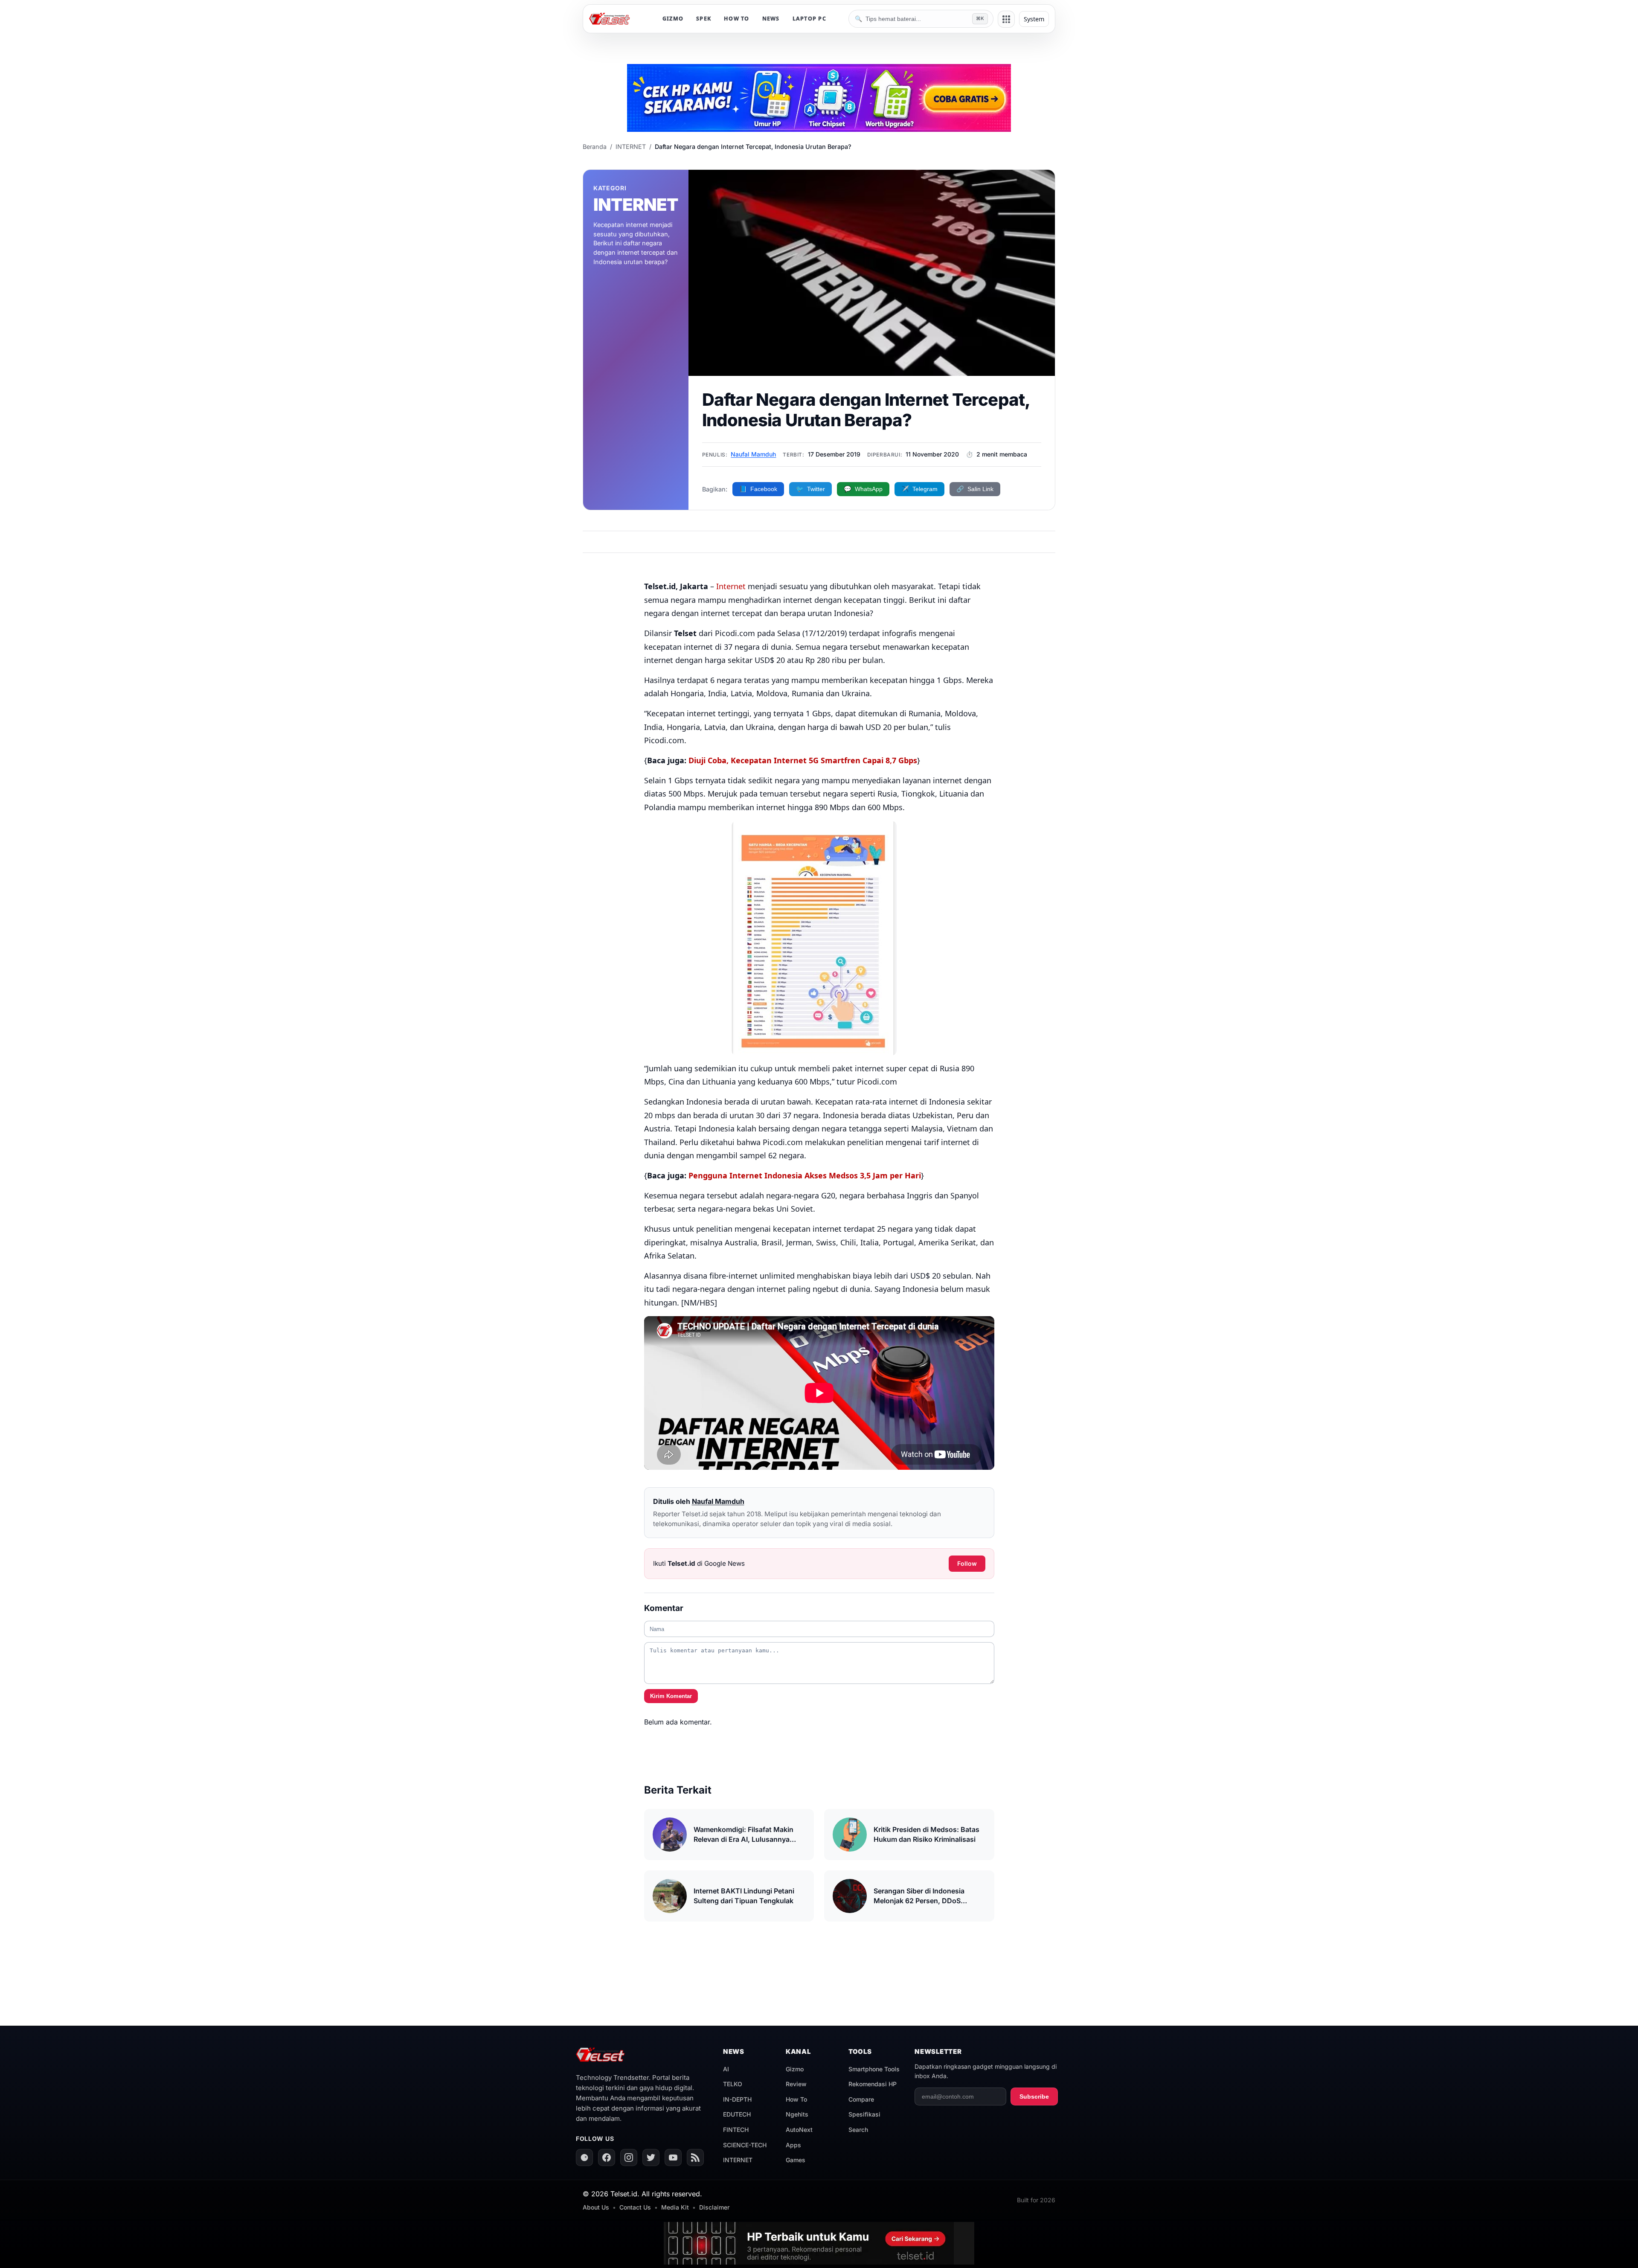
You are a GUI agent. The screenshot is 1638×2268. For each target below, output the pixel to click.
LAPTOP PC (809, 19)
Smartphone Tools (874, 2069)
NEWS (771, 19)
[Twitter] (651, 2158)
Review (796, 2084)
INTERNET (631, 147)
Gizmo (795, 2069)
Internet (731, 586)
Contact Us (635, 2207)
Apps (793, 2145)
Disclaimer (714, 2207)
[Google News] (584, 2158)
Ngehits (797, 2114)
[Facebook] (607, 2158)
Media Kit (675, 2207)
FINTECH (736, 2130)
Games (796, 2160)
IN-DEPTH (737, 2099)
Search (858, 2130)
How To (796, 2099)
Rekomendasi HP (873, 2084)
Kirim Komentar (671, 1696)
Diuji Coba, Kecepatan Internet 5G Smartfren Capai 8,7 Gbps (803, 760)
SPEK (704, 19)
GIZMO (673, 19)
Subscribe (1034, 2096)
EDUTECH (737, 2114)
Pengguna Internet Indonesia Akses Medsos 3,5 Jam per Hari (805, 1175)
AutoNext (799, 2130)
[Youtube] (673, 2158)
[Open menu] (1006, 19)
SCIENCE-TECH (745, 2145)
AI (726, 2069)
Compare (861, 2099)
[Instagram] (629, 2158)
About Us (596, 2207)
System (1034, 19)
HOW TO (737, 19)
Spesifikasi (864, 2114)
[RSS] (695, 2158)
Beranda (595, 147)
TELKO (733, 2084)
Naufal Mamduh (753, 454)
